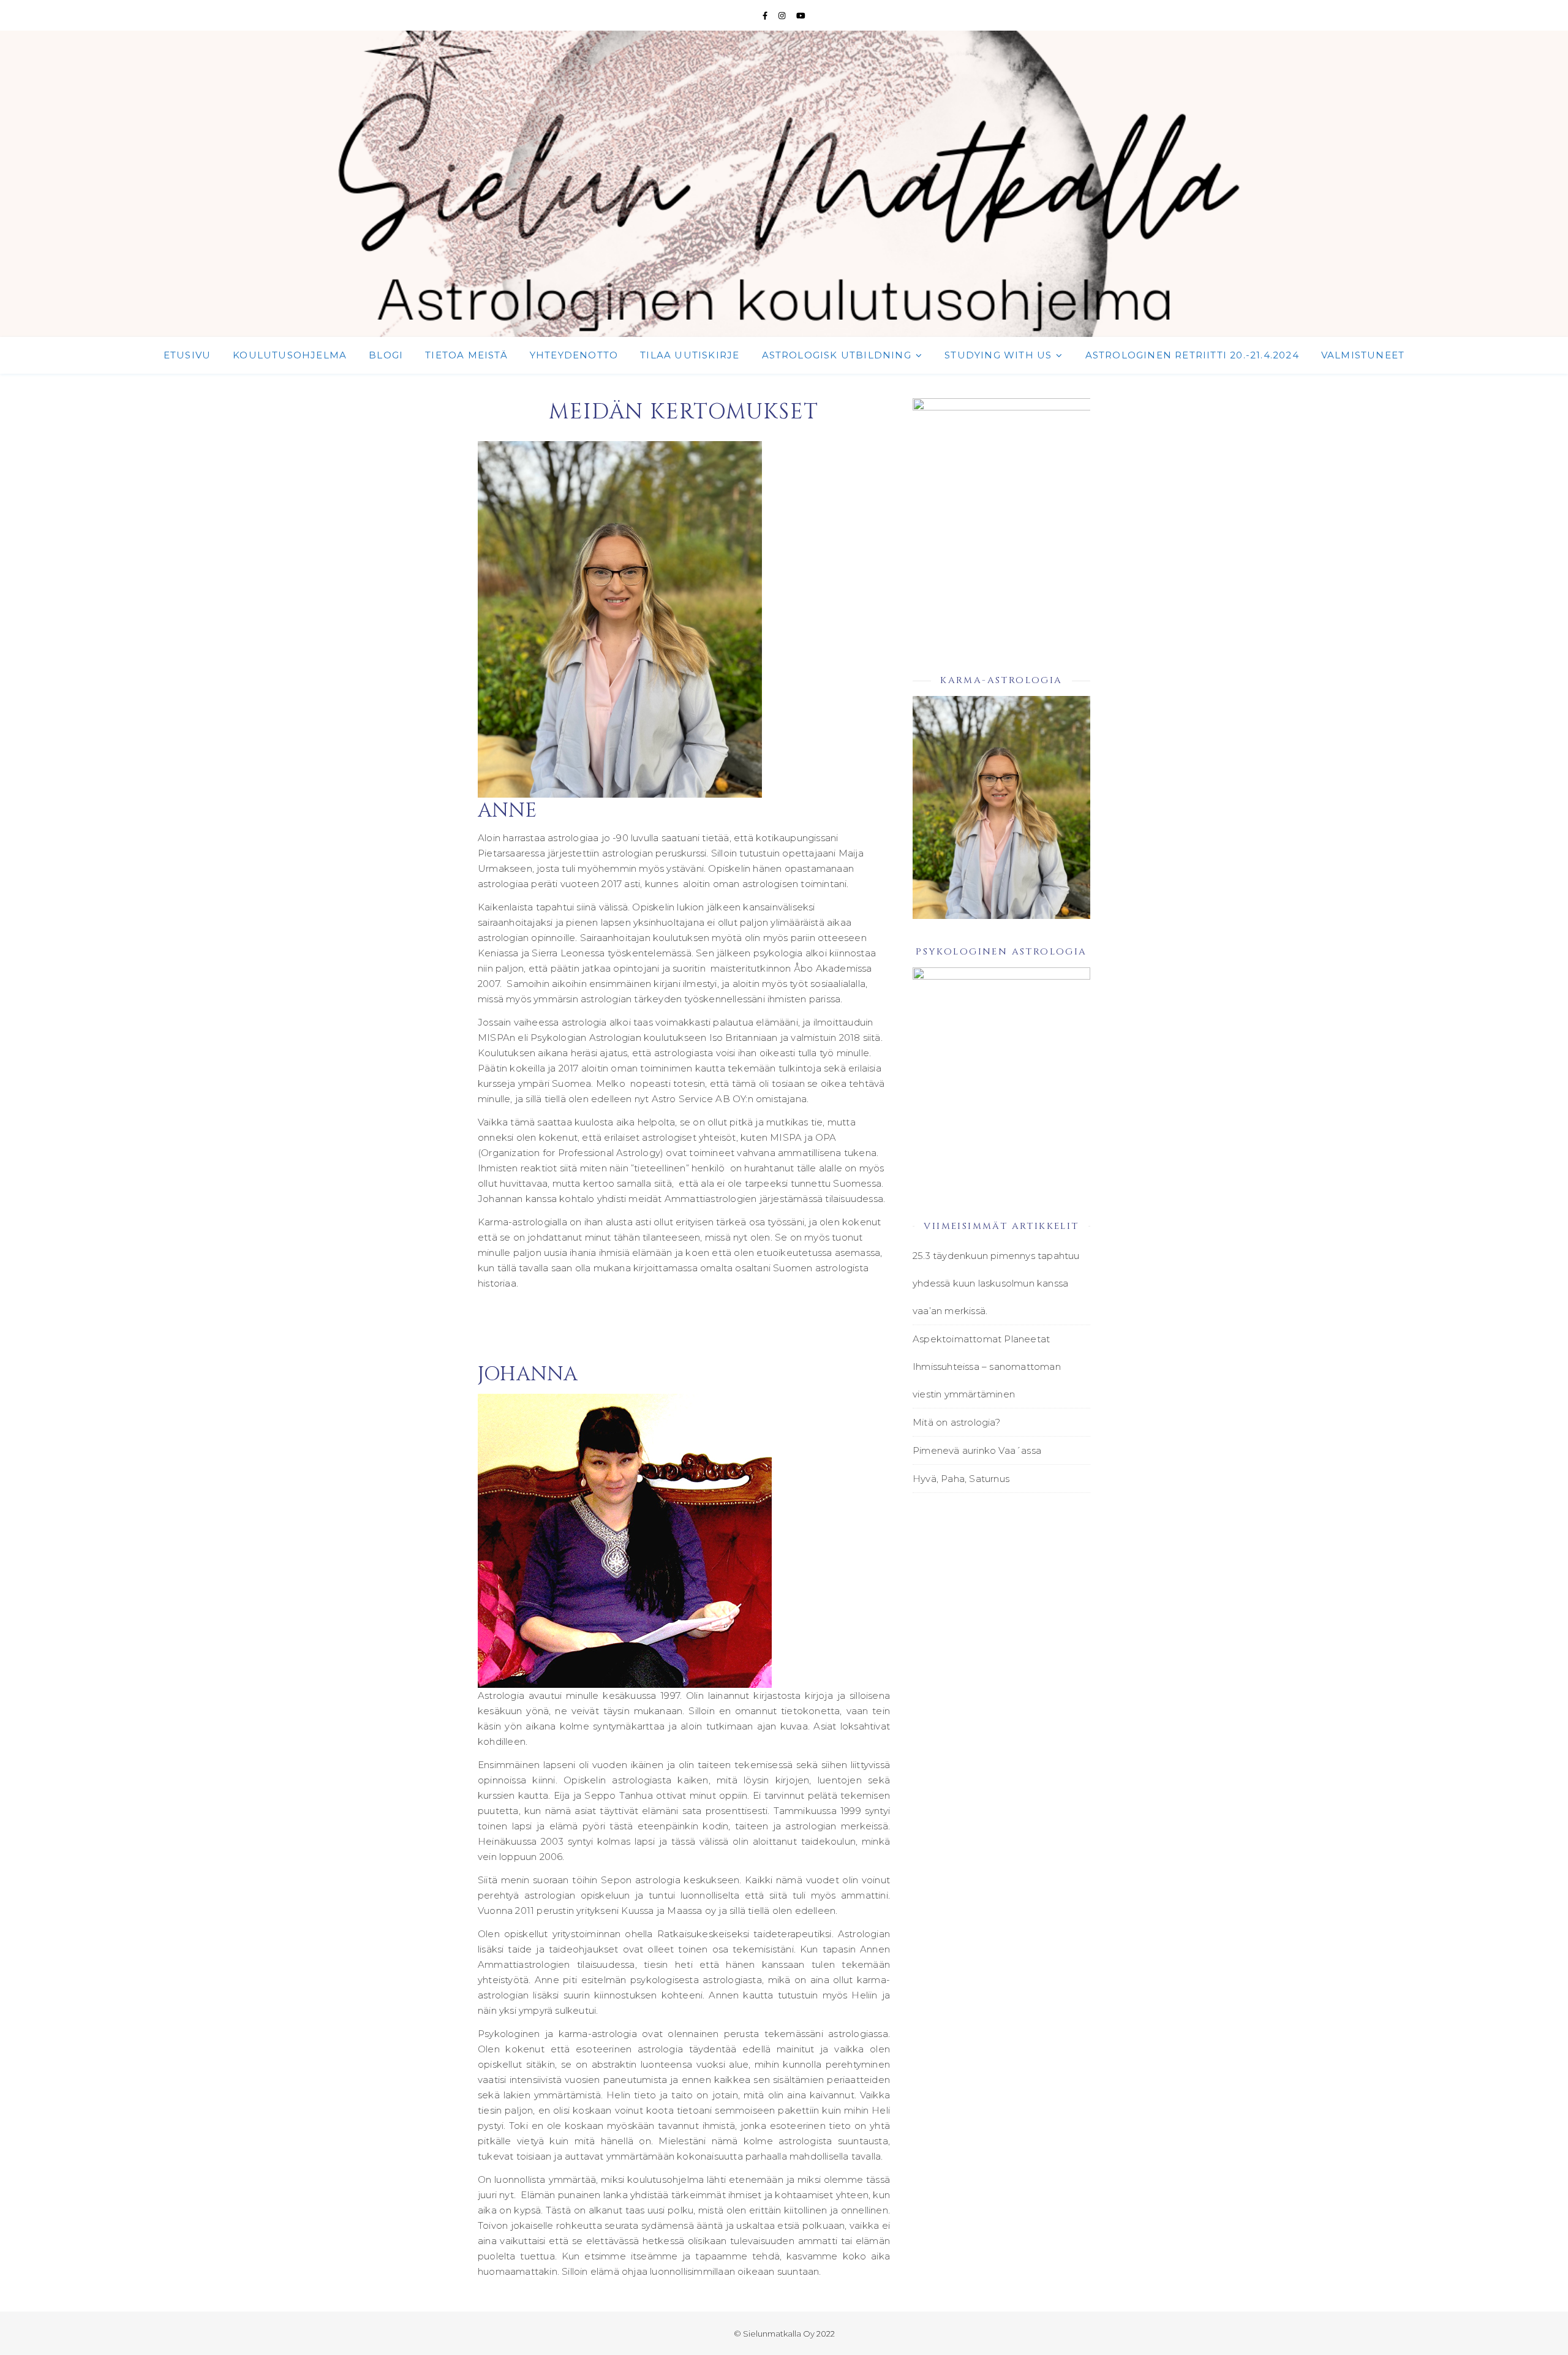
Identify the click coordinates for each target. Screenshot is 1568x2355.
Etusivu (187, 355)
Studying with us (998, 355)
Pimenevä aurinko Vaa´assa (977, 1450)
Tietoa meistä (466, 355)
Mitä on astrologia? (956, 1422)
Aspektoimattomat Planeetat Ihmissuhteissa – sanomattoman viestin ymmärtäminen (987, 1367)
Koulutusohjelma (290, 355)
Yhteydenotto (574, 355)
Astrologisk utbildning (837, 355)
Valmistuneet (1363, 355)
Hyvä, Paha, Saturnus (961, 1479)
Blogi (386, 355)
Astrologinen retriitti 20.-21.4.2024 (1192, 355)
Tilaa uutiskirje (690, 355)
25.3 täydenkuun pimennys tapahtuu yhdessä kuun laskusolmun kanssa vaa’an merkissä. (996, 1283)
